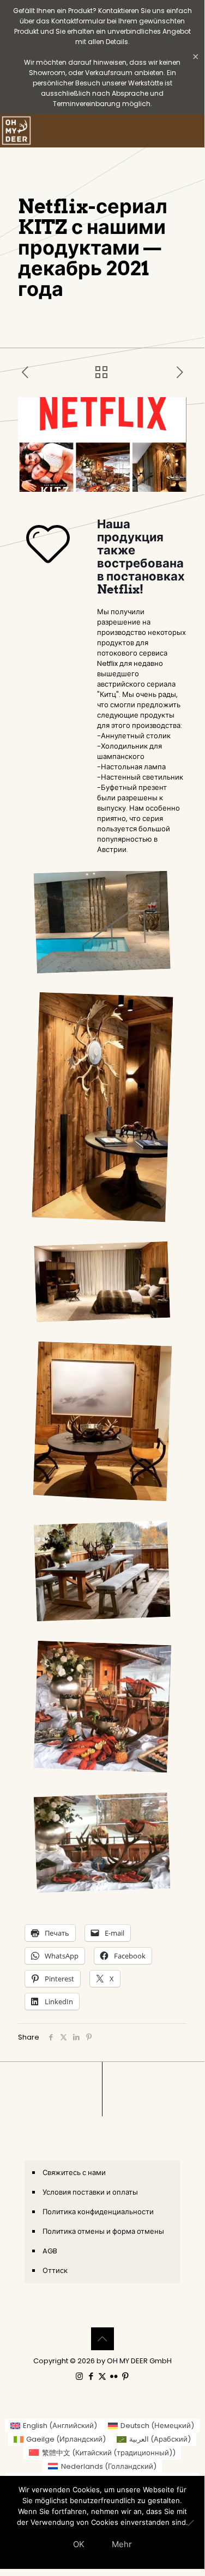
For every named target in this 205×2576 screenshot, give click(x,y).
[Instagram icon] (79, 2376)
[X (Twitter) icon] (102, 2376)
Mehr (122, 2544)
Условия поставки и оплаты (90, 2192)
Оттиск (55, 2271)
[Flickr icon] (114, 2376)
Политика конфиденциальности (98, 2212)
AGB (50, 2251)
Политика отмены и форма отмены (103, 2231)
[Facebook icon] (91, 2376)
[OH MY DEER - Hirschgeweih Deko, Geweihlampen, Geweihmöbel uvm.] (16, 131)
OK (79, 2544)
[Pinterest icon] (125, 2376)
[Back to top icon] (102, 2339)
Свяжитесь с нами (74, 2173)
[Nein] (191, 2523)
